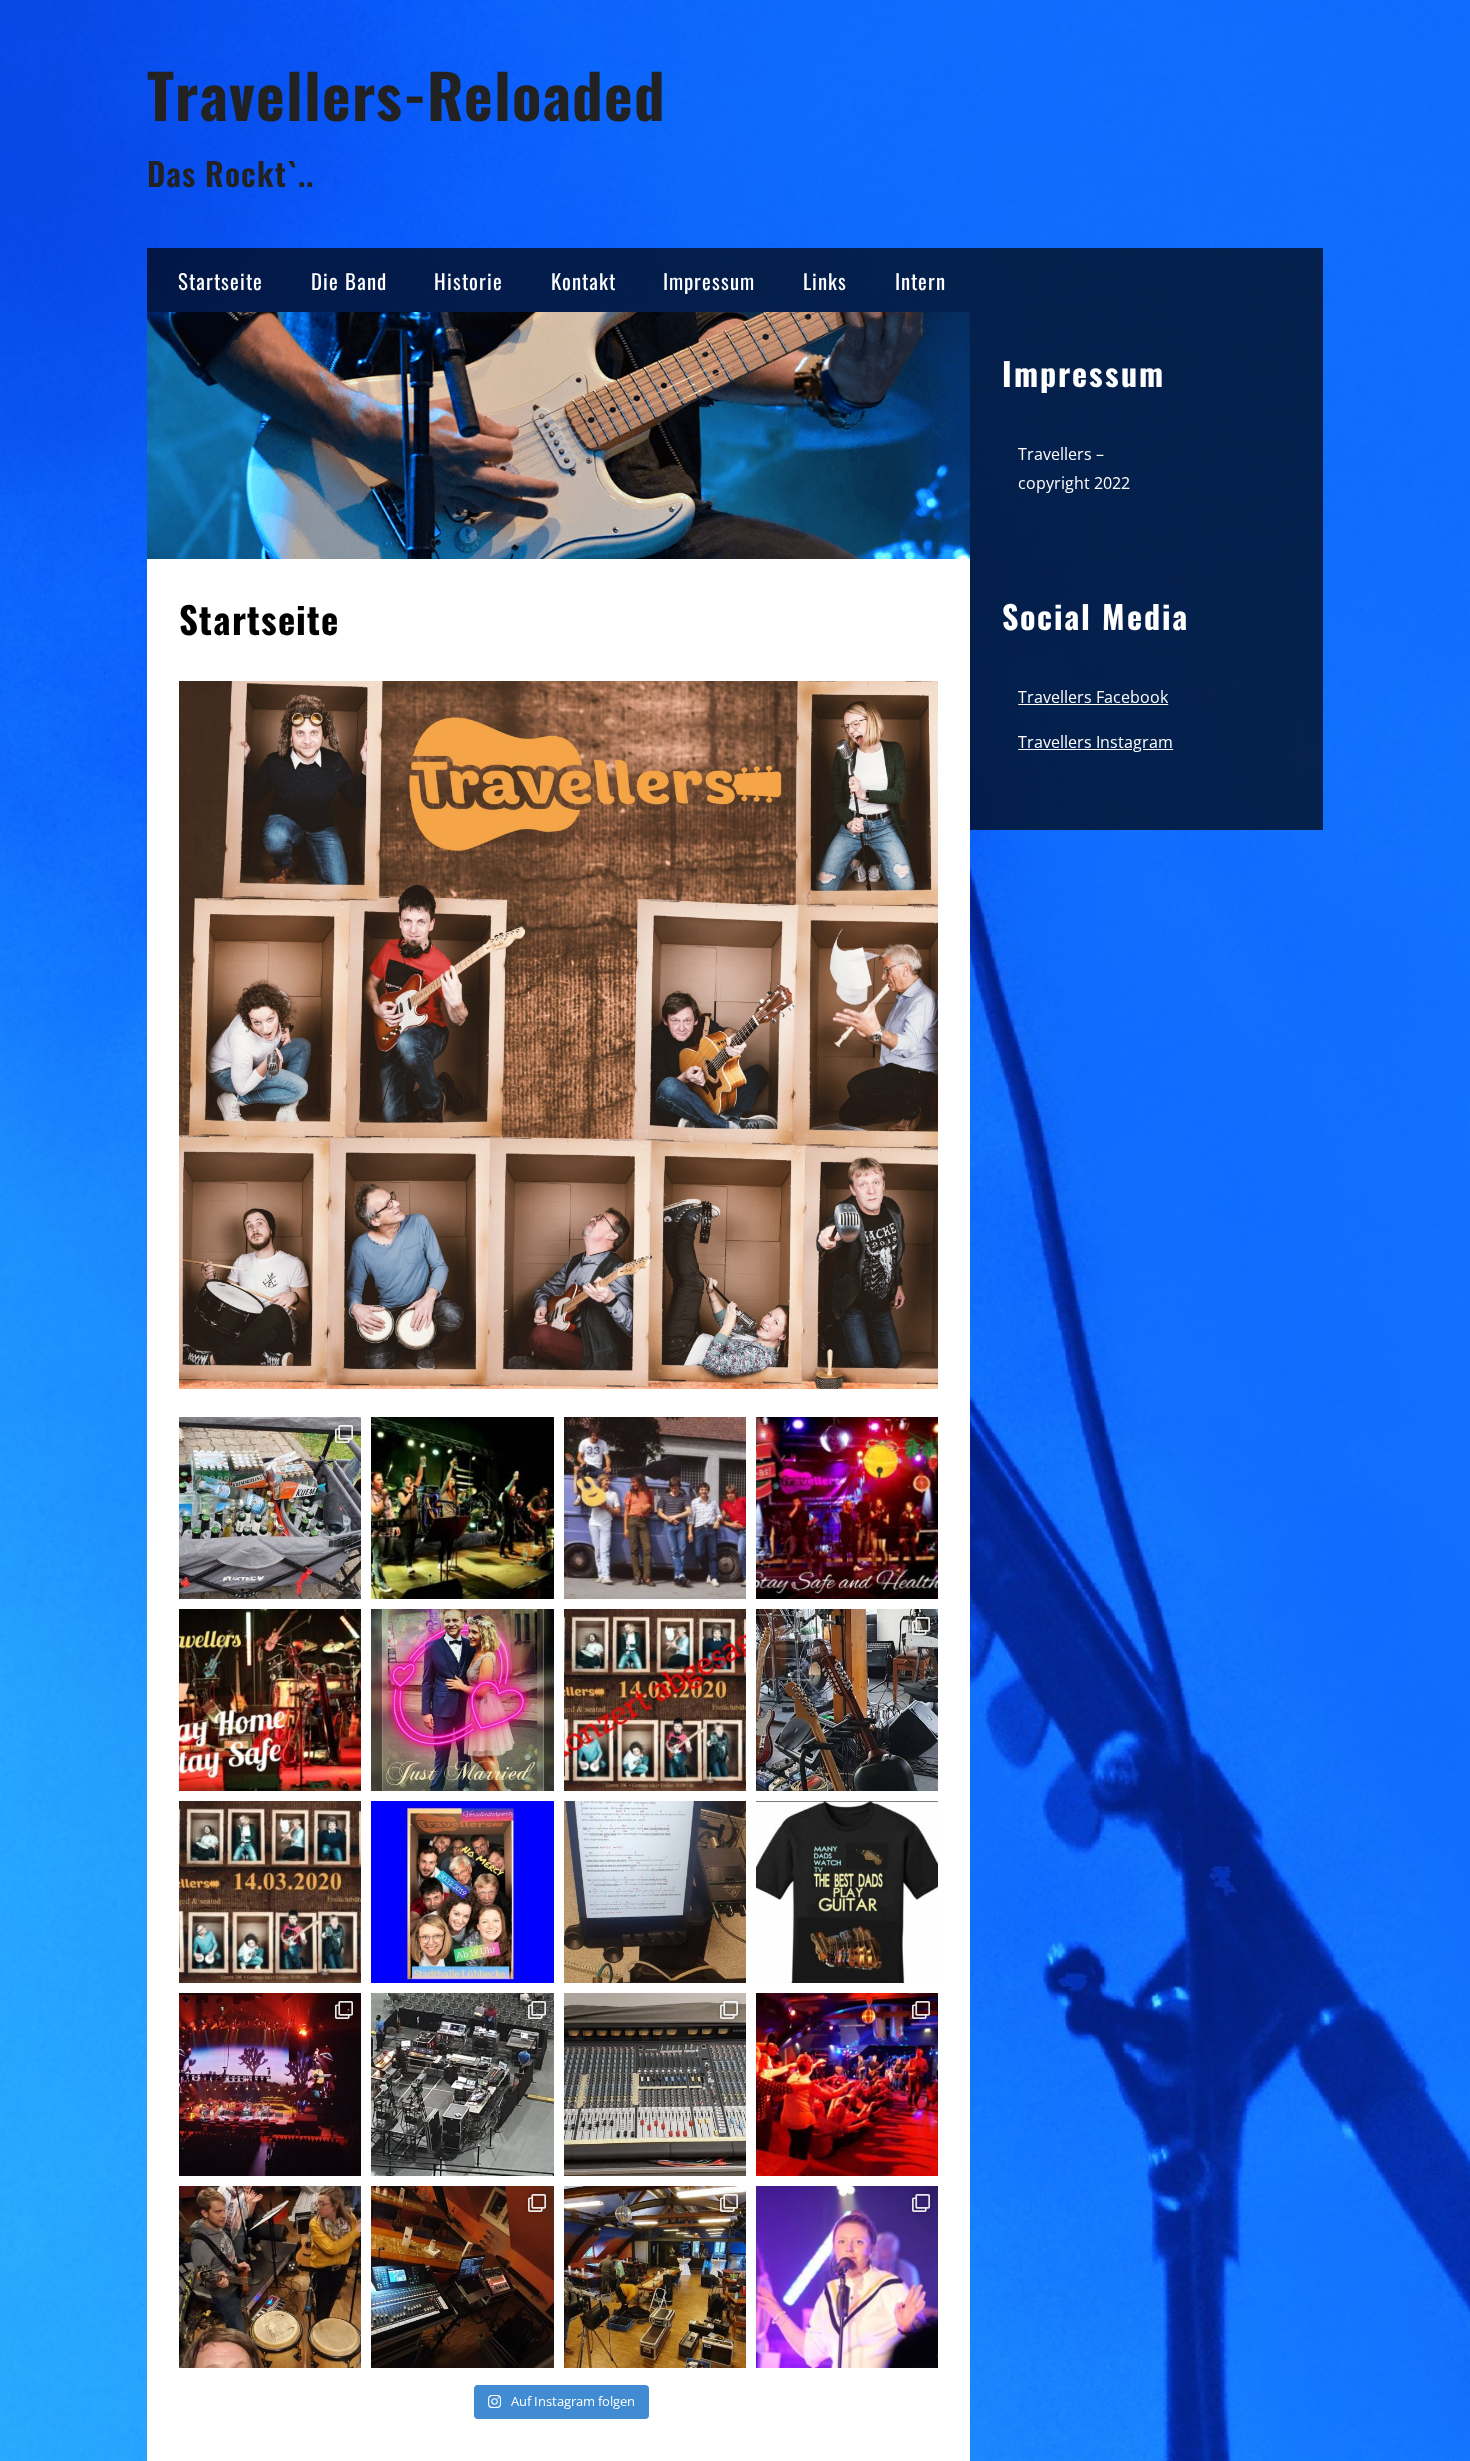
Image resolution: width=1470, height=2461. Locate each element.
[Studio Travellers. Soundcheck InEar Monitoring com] (655, 2084)
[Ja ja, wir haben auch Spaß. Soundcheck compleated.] (270, 2277)
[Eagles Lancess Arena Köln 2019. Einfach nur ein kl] (270, 2084)
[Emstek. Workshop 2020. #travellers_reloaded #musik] (847, 1700)
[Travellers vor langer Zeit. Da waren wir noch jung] (655, 1508)
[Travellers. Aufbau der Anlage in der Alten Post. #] (655, 2277)
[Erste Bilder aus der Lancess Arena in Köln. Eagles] (462, 2084)
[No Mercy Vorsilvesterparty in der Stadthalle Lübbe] (462, 1892)
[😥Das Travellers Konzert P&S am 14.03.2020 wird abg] (655, 1700)
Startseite (220, 280)
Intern (920, 280)
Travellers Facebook (1093, 697)
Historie (468, 280)
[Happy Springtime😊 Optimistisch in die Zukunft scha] (462, 1508)
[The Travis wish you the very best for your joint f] (462, 1700)
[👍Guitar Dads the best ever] (847, 1892)
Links (825, 280)
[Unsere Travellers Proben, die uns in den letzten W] (270, 1700)
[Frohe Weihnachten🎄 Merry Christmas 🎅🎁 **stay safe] (847, 1508)
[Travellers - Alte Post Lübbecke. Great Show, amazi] (847, 2084)
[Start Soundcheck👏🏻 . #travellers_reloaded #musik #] (462, 2277)
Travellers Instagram (1095, 742)
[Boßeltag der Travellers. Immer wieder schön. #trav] (270, 1508)
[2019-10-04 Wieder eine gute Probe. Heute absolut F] (655, 1892)
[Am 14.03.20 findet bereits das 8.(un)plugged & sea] (270, 1892)
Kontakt (583, 280)
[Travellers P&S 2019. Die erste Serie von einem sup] (847, 2277)
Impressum (709, 280)
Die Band (349, 280)
